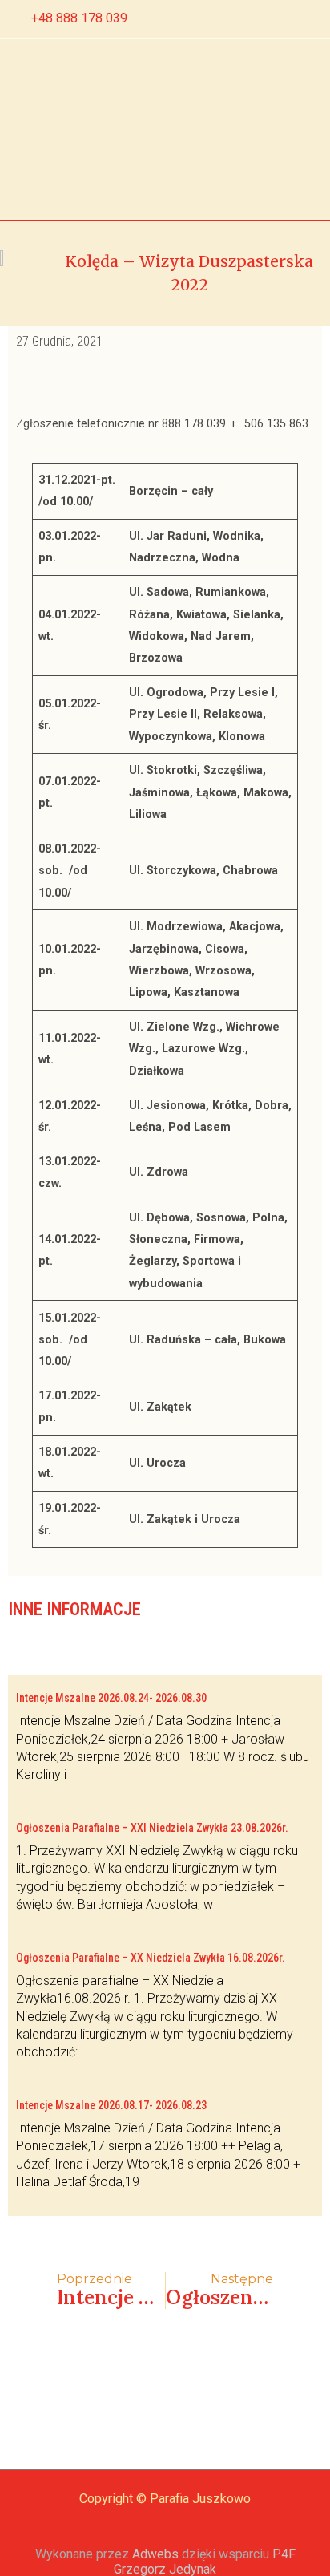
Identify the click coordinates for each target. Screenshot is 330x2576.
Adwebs (155, 2554)
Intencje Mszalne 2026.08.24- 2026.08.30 (111, 1698)
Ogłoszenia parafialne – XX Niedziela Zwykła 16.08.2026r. (151, 1958)
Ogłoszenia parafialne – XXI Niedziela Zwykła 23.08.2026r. (152, 1828)
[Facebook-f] (257, 19)
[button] (83, 129)
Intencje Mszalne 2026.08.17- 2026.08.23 (111, 2105)
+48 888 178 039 (79, 18)
